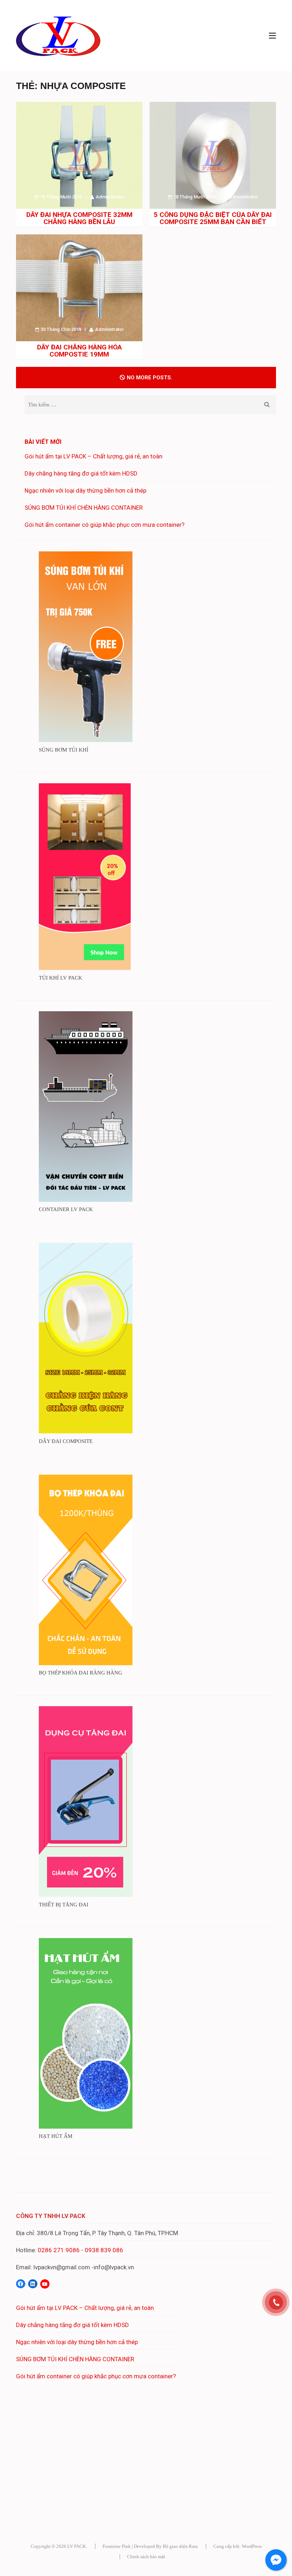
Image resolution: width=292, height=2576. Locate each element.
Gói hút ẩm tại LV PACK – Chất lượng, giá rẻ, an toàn (93, 456)
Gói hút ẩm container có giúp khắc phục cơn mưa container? (105, 525)
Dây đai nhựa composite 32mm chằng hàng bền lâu (79, 218)
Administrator (110, 197)
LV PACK (77, 2546)
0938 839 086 (104, 2250)
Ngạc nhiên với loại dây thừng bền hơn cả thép (85, 490)
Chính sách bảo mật (146, 2557)
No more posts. (150, 378)
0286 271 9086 (59, 2250)
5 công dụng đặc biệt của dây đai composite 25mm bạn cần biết (213, 218)
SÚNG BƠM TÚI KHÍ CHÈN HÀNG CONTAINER (84, 508)
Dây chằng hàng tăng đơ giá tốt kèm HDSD (81, 473)
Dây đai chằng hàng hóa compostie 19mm (79, 351)
